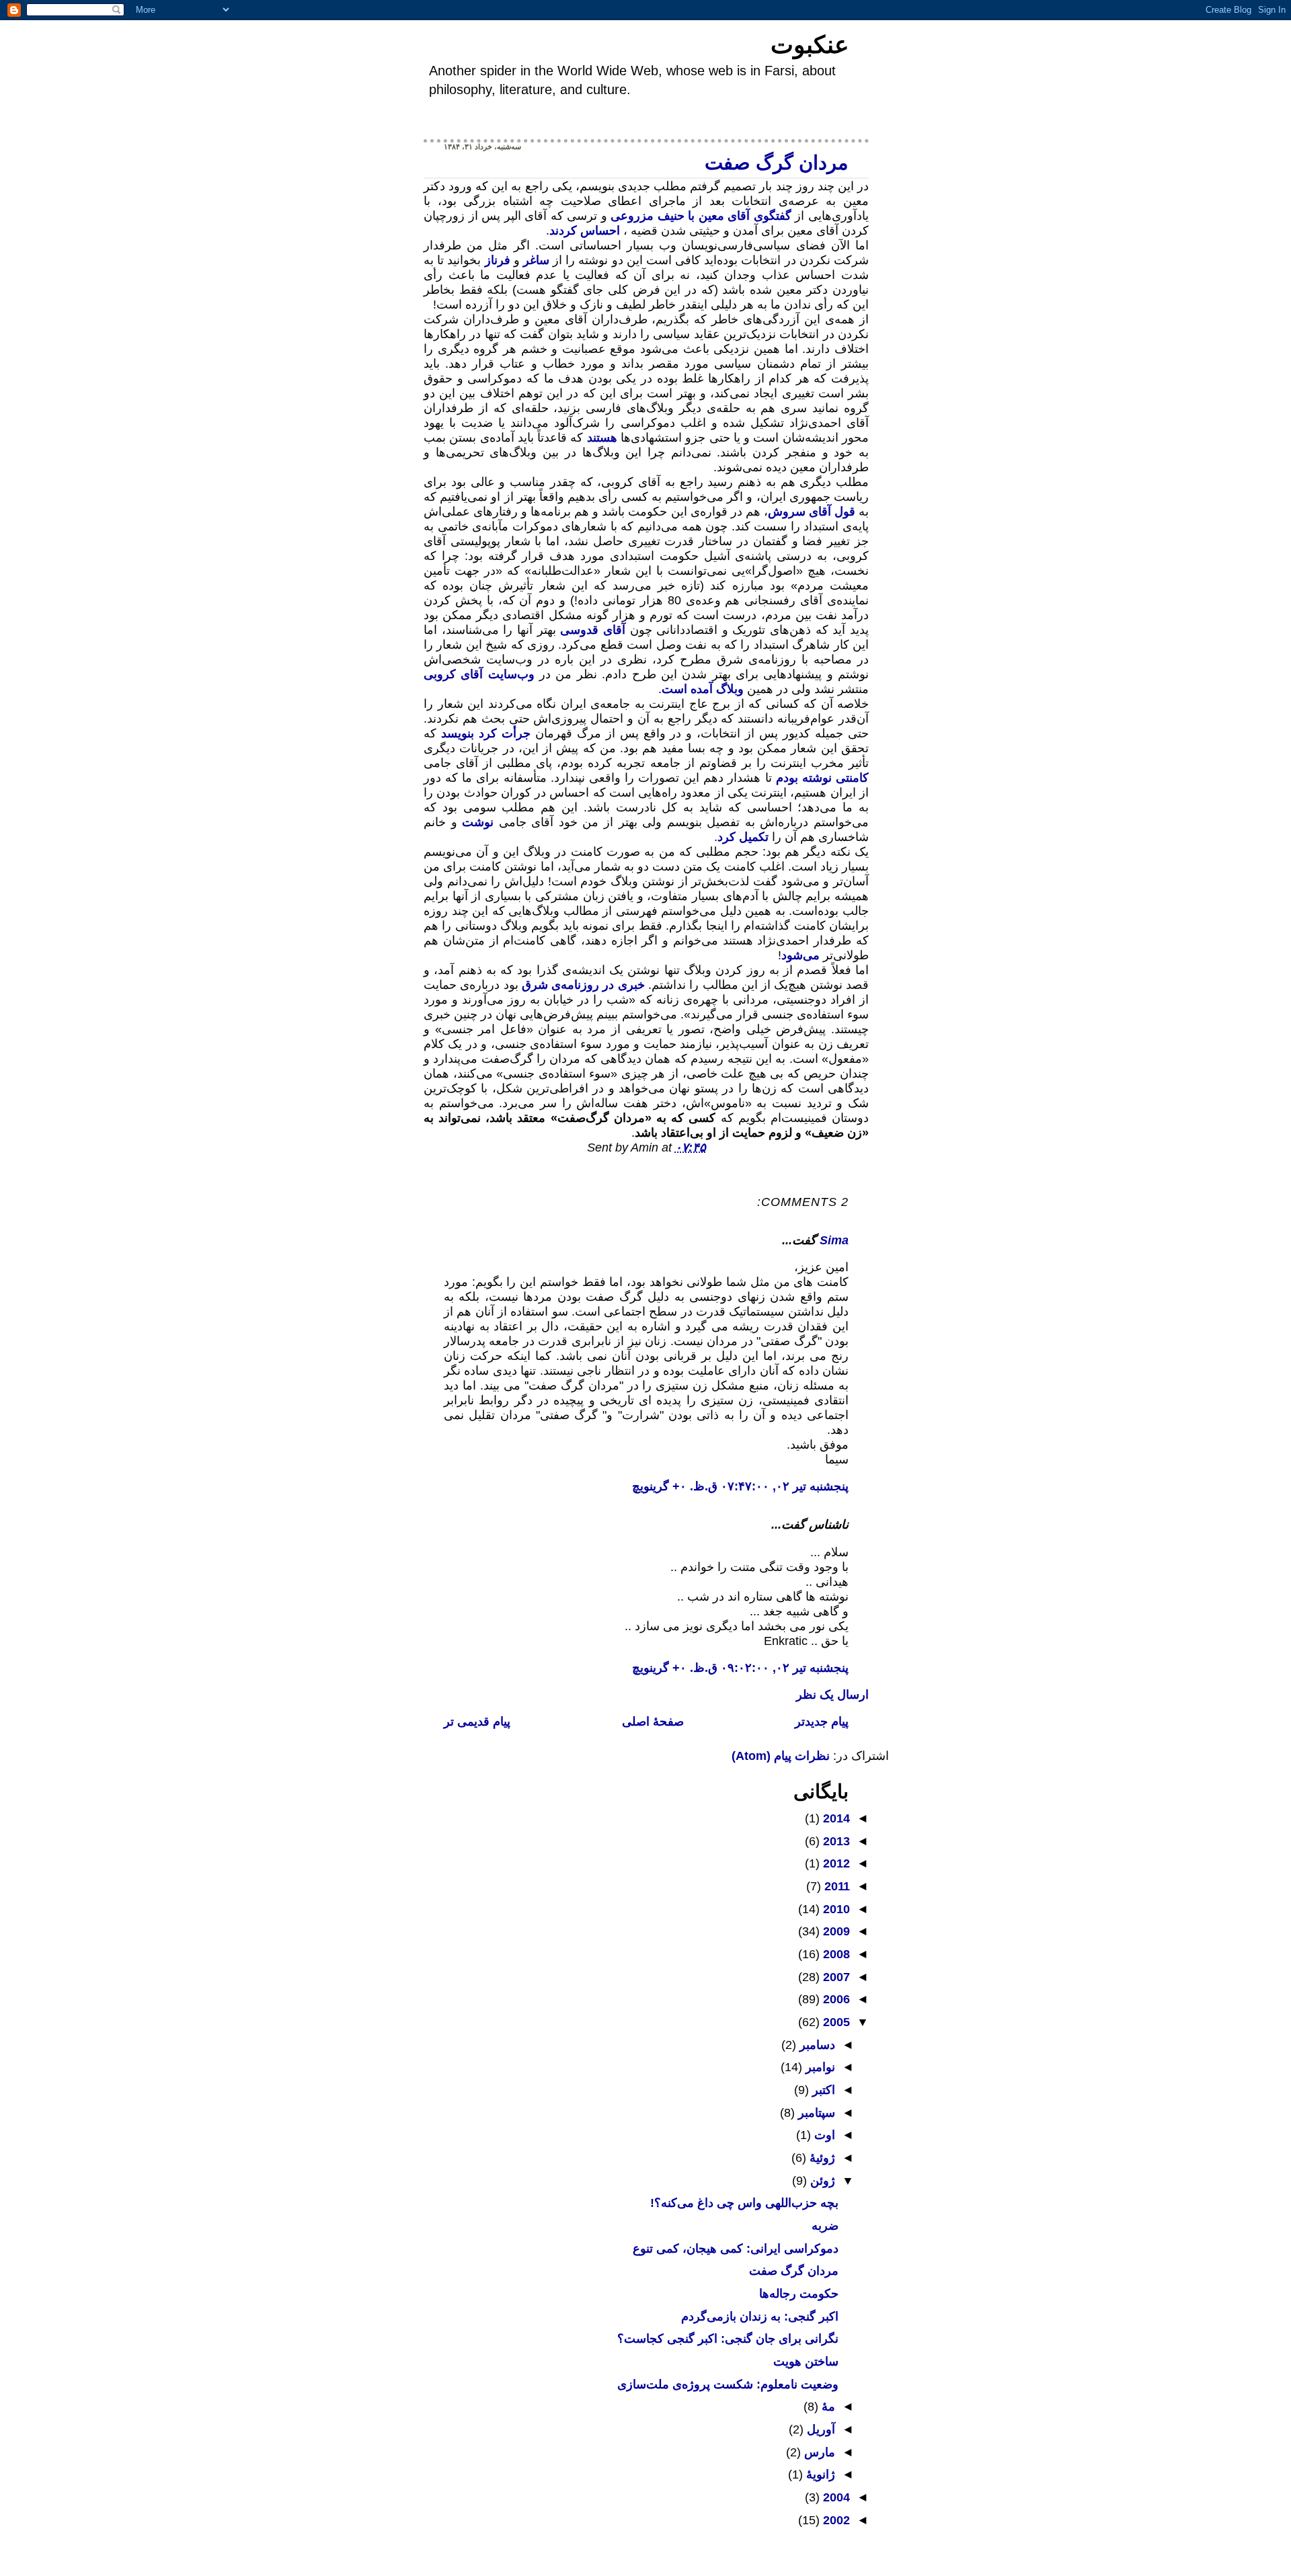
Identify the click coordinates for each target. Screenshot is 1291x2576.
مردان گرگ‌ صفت (777, 163)
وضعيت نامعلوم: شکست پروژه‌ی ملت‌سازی (728, 2384)
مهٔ (827, 2407)
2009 (835, 1931)
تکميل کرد (743, 837)
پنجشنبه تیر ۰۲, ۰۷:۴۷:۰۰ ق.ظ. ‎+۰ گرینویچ (740, 1486)
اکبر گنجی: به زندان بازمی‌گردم (760, 2317)
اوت (823, 2135)
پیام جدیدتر (822, 1722)
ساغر (536, 260)
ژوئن (821, 2181)
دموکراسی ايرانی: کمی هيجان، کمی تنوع (736, 2249)
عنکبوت (810, 45)
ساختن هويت (806, 2362)
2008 (835, 1954)
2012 (835, 1863)
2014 (835, 1818)
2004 (835, 2497)
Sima (834, 1240)
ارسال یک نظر (832, 1695)
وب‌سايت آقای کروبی (479, 674)
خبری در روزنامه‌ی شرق (583, 985)
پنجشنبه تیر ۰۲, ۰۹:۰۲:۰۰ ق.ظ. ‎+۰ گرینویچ (740, 1668)
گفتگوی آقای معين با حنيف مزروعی (699, 216)
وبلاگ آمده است (703, 689)
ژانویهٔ (819, 2474)
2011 (835, 1886)
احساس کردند (585, 231)
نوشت (478, 822)
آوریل (819, 2429)
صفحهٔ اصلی (653, 1722)
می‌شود (800, 955)
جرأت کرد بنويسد (483, 733)
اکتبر (822, 2090)
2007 (835, 1977)
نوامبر (819, 2067)
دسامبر (816, 2045)
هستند (602, 438)
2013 (835, 1841)
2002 (835, 2520)
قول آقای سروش (812, 512)
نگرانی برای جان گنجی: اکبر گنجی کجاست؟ (728, 2339)
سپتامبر (815, 2113)
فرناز (498, 260)
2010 (835, 1909)
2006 (835, 1999)
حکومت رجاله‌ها (799, 2294)
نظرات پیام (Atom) (781, 1756)
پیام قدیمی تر (477, 1722)
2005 (835, 2022)
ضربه (825, 2226)
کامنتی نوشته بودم (820, 778)
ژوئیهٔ (821, 2158)
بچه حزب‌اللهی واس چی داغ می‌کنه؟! (744, 2203)
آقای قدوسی (593, 630)
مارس (818, 2452)
